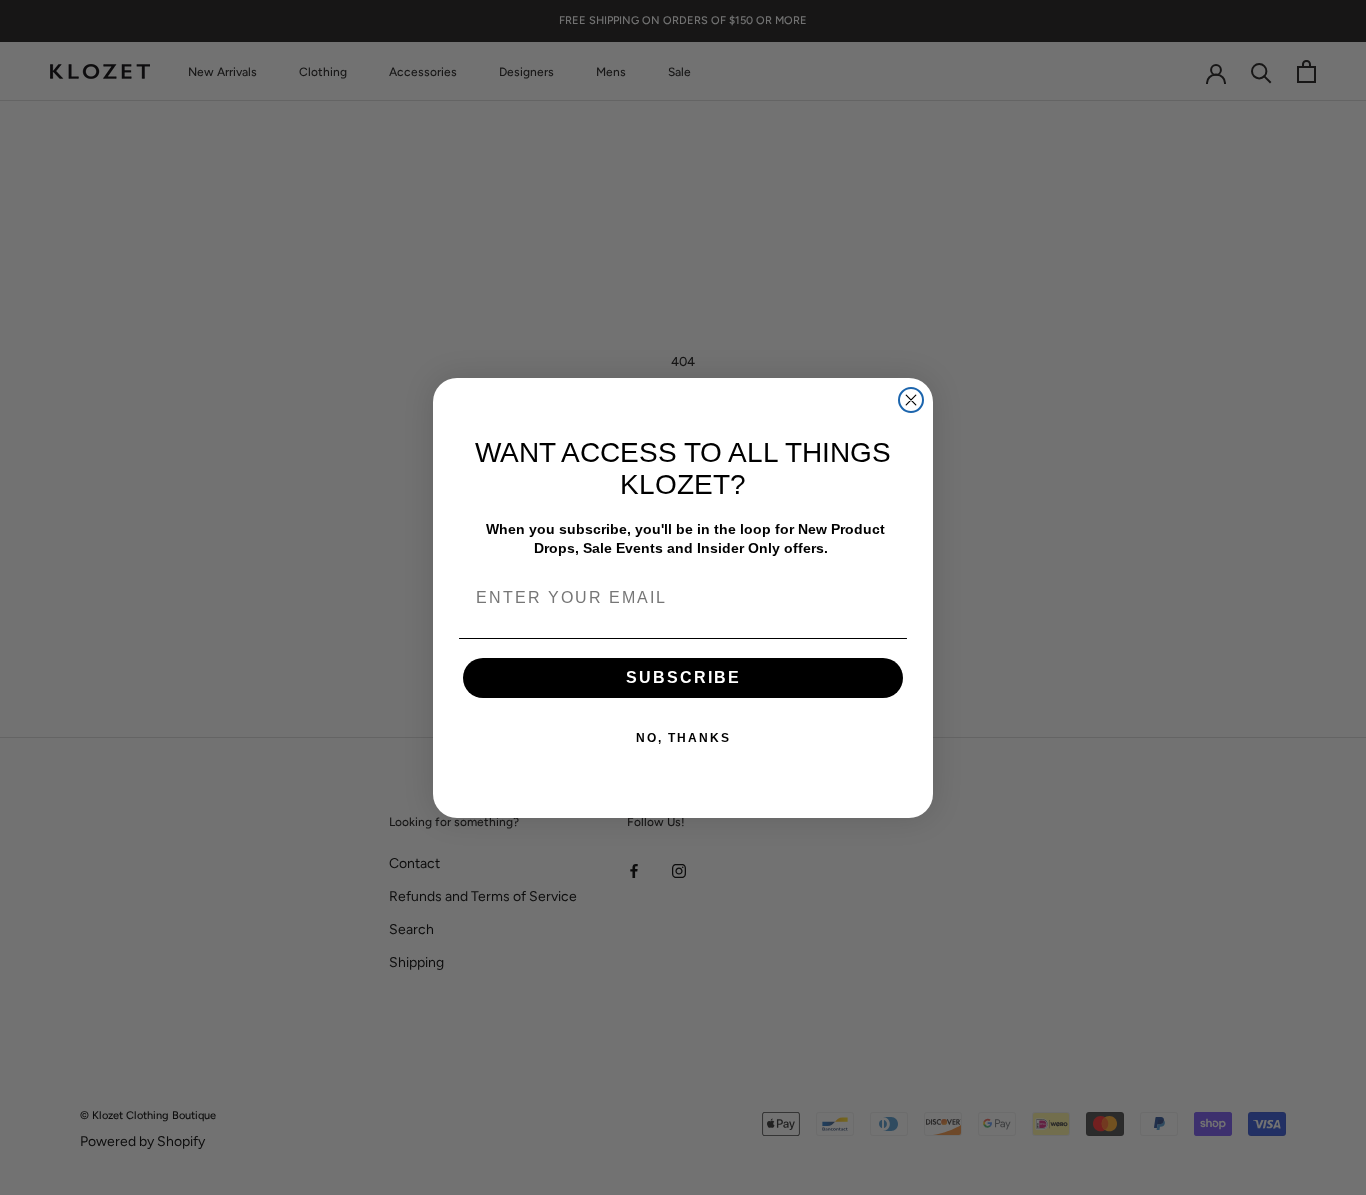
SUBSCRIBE (683, 677)
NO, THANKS (683, 738)
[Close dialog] (911, 400)
